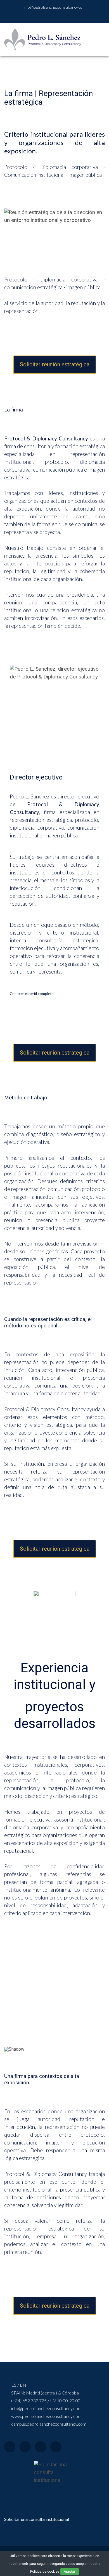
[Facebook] (10, 2447)
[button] (11, 1997)
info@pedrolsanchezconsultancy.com (54, 7)
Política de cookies (45, 2572)
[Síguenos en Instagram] (57, 16)
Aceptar (70, 2571)
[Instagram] (41, 2447)
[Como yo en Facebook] (43, 16)
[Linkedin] (56, 2447)
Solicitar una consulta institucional (37, 2519)
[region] (54, 1999)
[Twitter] (25, 2447)
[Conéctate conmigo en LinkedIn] (50, 16)
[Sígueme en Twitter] (64, 16)
